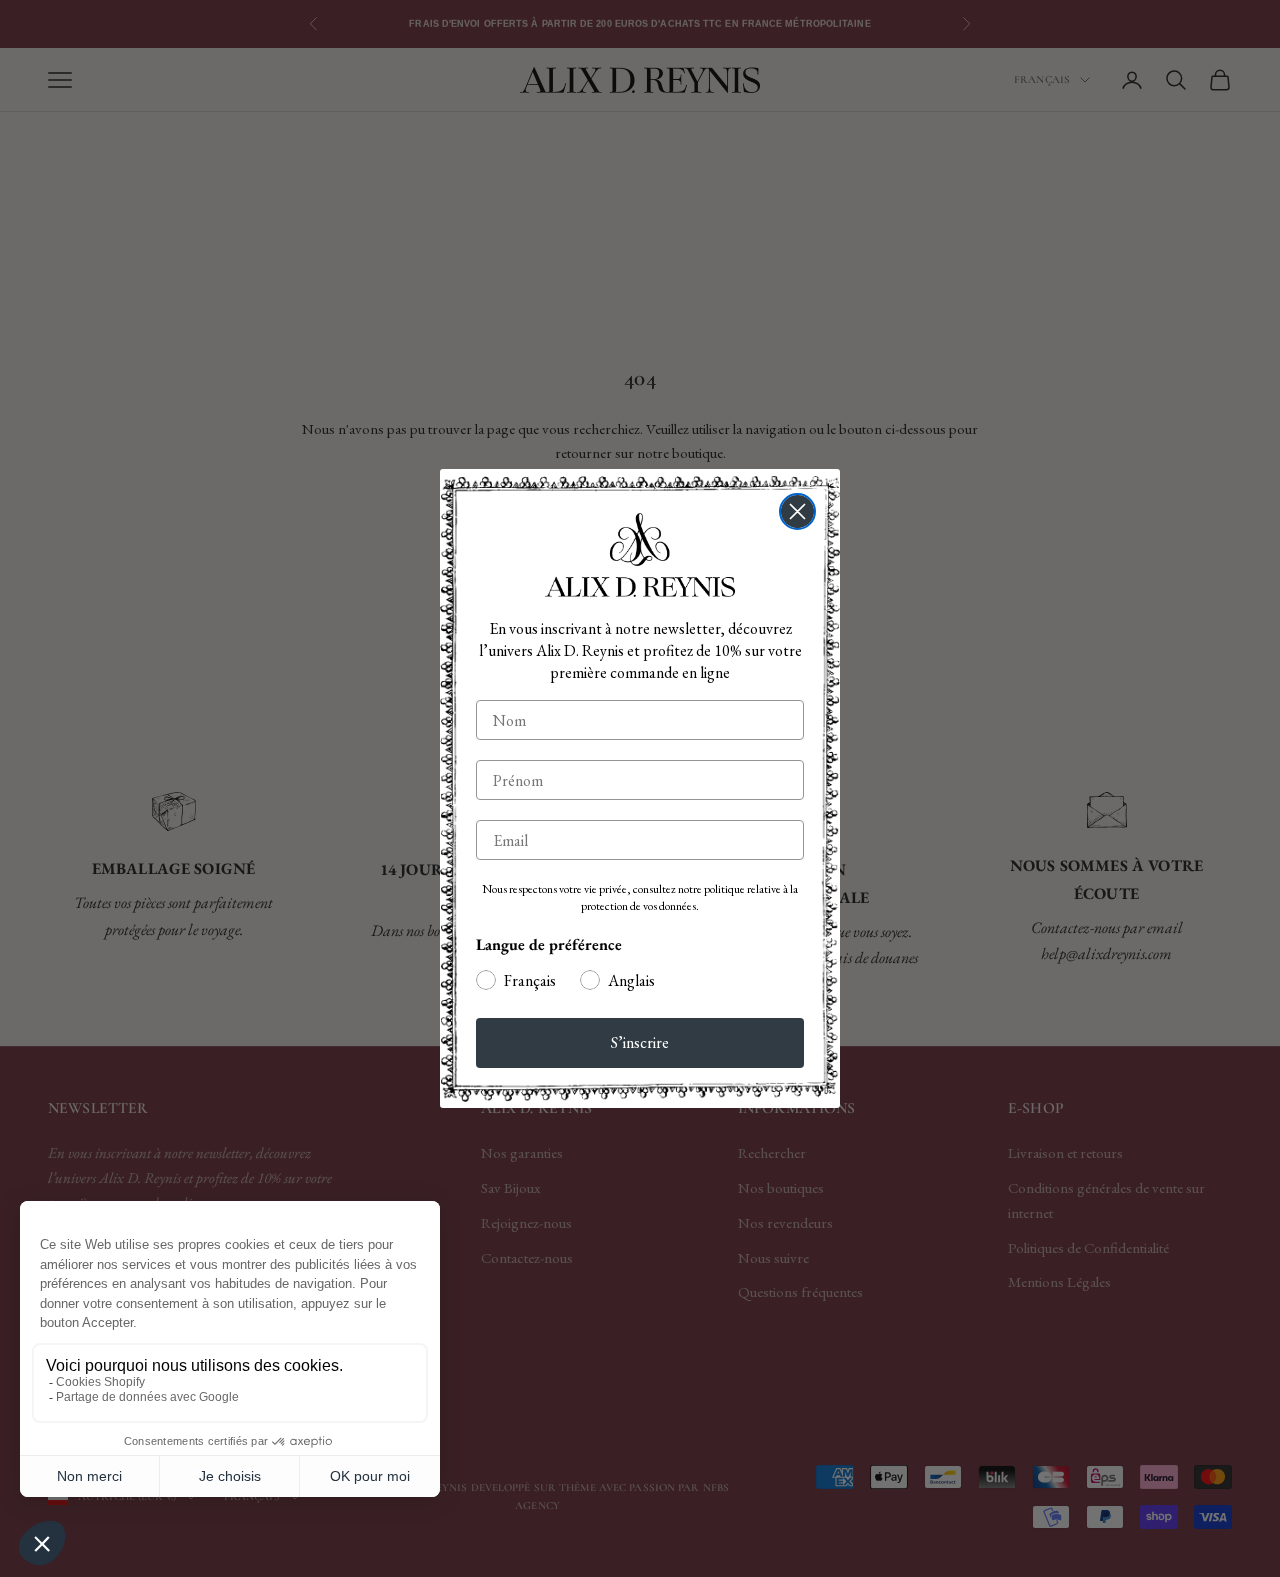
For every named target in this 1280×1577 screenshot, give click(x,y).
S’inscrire (640, 1042)
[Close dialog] (797, 511)
